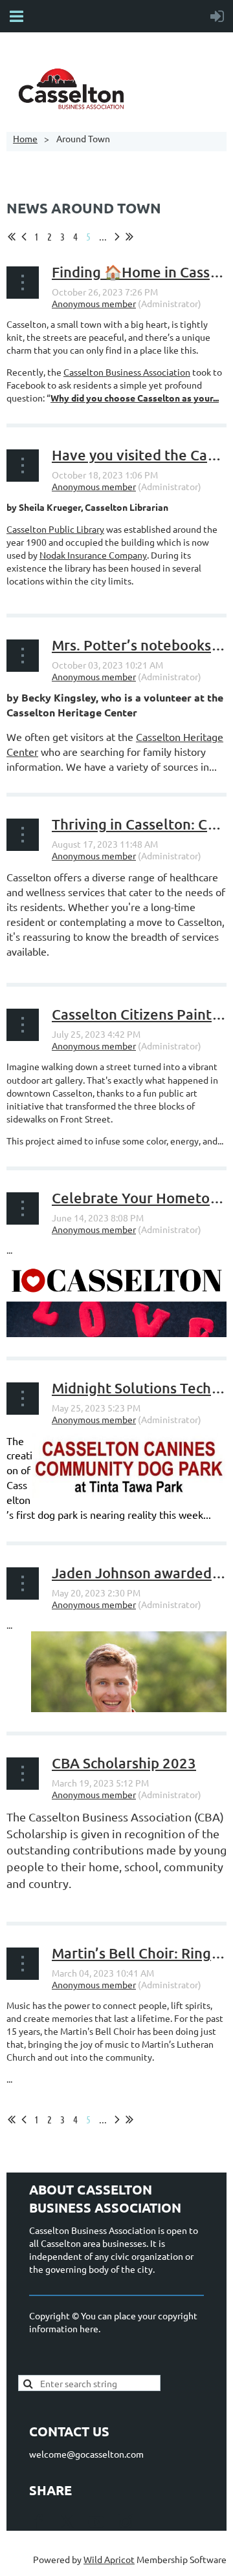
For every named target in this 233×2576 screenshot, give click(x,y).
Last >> (129, 237)
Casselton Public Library (55, 529)
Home (25, 138)
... (103, 236)
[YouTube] (96, 2522)
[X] (67, 2522)
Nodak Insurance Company (93, 555)
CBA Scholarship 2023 (124, 1763)
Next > (117, 237)
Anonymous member (94, 303)
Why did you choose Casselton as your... (135, 398)
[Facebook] (38, 2522)
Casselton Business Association (127, 372)
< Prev (24, 237)
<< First (12, 237)
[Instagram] (126, 2522)
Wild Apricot (109, 2559)
